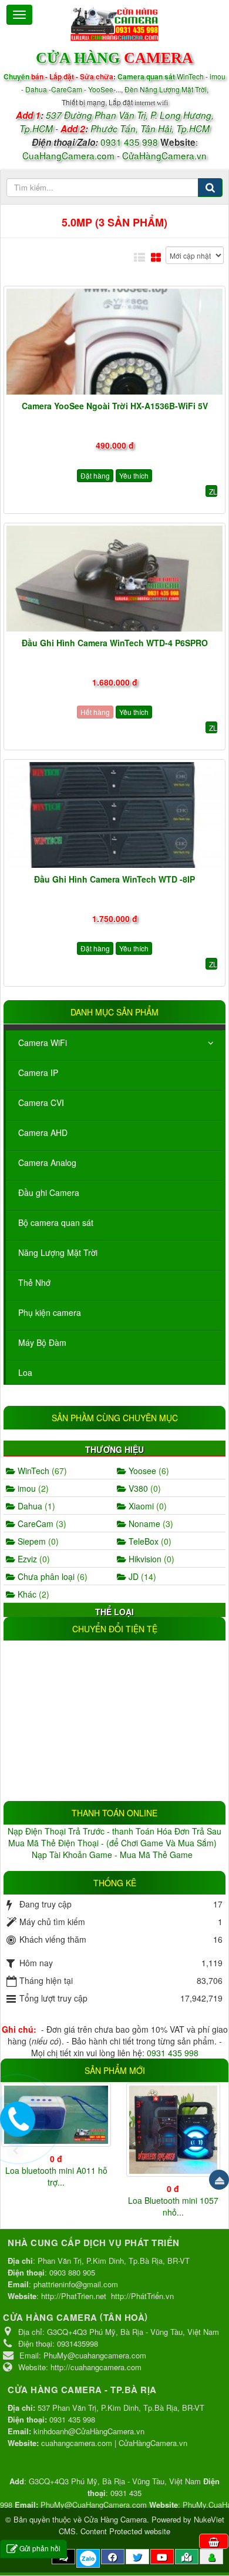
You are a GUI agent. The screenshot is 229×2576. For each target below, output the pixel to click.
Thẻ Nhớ (34, 1282)
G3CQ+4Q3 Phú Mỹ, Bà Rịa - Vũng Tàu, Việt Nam (115, 2481)
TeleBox (149, 1541)
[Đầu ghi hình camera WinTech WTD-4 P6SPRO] (114, 579)
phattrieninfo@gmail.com (76, 2284)
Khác (32, 1594)
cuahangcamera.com (77, 2443)
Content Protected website (125, 2531)
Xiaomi (147, 1506)
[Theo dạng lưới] (156, 257)
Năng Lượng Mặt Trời (58, 1252)
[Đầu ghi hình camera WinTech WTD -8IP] (114, 815)
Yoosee (148, 1471)
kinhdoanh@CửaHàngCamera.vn (89, 2431)
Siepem (37, 1541)
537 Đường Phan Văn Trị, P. (102, 115)
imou (32, 1488)
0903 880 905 (72, 2272)
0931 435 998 (129, 142)
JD (141, 1576)
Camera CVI (41, 1102)
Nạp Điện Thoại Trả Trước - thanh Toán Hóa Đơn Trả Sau (114, 1831)
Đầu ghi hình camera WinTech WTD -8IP (114, 879)
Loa (25, 1372)
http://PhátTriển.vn (142, 2296)
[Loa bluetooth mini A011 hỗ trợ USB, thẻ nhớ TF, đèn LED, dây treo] (56, 2115)
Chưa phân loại (51, 1576)
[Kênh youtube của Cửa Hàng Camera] (162, 2557)
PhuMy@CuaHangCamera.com (94, 2505)
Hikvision (150, 1559)
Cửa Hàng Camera (115, 2519)
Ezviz (33, 1559)
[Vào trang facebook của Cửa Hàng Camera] (113, 2557)
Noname (150, 1523)
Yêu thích (134, 475)
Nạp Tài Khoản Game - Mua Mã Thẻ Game (113, 1855)
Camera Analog (47, 1162)
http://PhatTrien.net (74, 2296)
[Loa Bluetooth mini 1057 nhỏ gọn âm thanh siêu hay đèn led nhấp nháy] (173, 2130)
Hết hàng (95, 712)
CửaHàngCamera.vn (164, 155)
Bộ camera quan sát (56, 1222)
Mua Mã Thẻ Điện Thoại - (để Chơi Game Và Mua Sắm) (114, 1843)
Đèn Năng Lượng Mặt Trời (166, 89)
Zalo (88, 2558)
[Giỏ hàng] (214, 2541)
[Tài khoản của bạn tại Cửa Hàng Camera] (212, 2557)
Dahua (35, 1506)
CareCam (68, 89)
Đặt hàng (95, 475)
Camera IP (38, 1073)
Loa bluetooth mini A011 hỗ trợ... (56, 2176)
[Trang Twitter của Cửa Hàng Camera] (137, 2557)
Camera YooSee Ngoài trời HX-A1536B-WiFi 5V (115, 406)
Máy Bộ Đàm (42, 1342)
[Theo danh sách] (139, 257)
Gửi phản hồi (40, 2548)
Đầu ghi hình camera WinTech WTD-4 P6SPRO (115, 643)
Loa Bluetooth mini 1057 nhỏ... (173, 2206)
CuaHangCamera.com (68, 155)
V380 (144, 1488)
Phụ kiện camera (50, 1312)
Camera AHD (43, 1132)
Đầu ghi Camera (49, 1192)
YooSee (101, 89)
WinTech (191, 76)
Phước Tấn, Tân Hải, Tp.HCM (150, 128)
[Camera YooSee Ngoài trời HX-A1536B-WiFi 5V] (114, 342)
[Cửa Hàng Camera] (114, 22)
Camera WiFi (43, 1043)
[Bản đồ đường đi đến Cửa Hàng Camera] (187, 2557)
